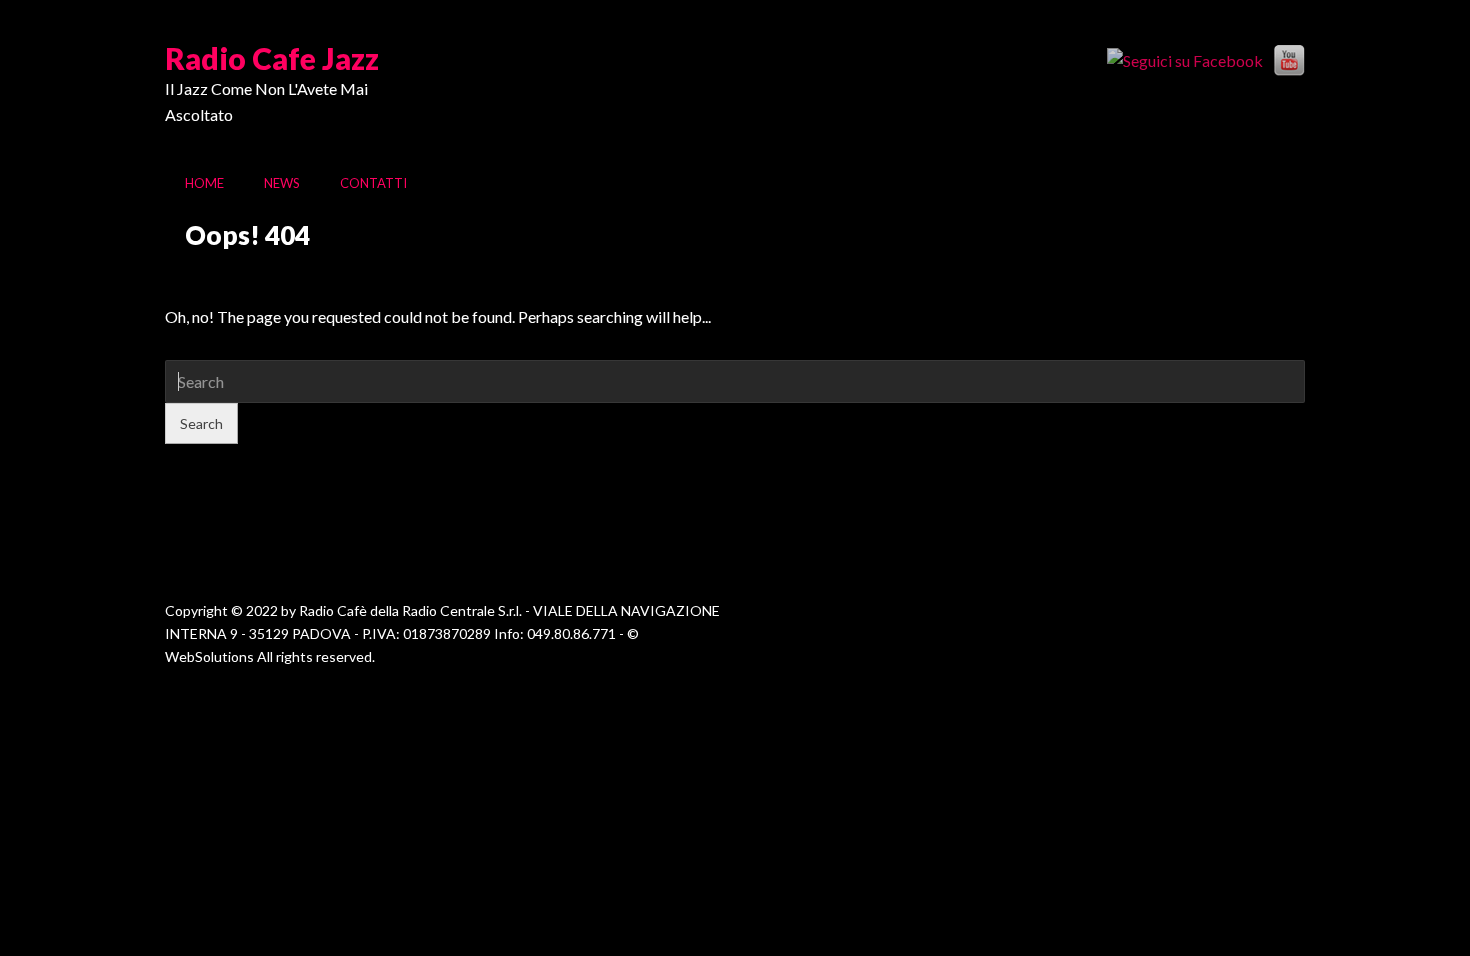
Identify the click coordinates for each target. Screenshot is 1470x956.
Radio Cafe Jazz (272, 58)
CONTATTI (373, 183)
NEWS (282, 183)
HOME (204, 183)
